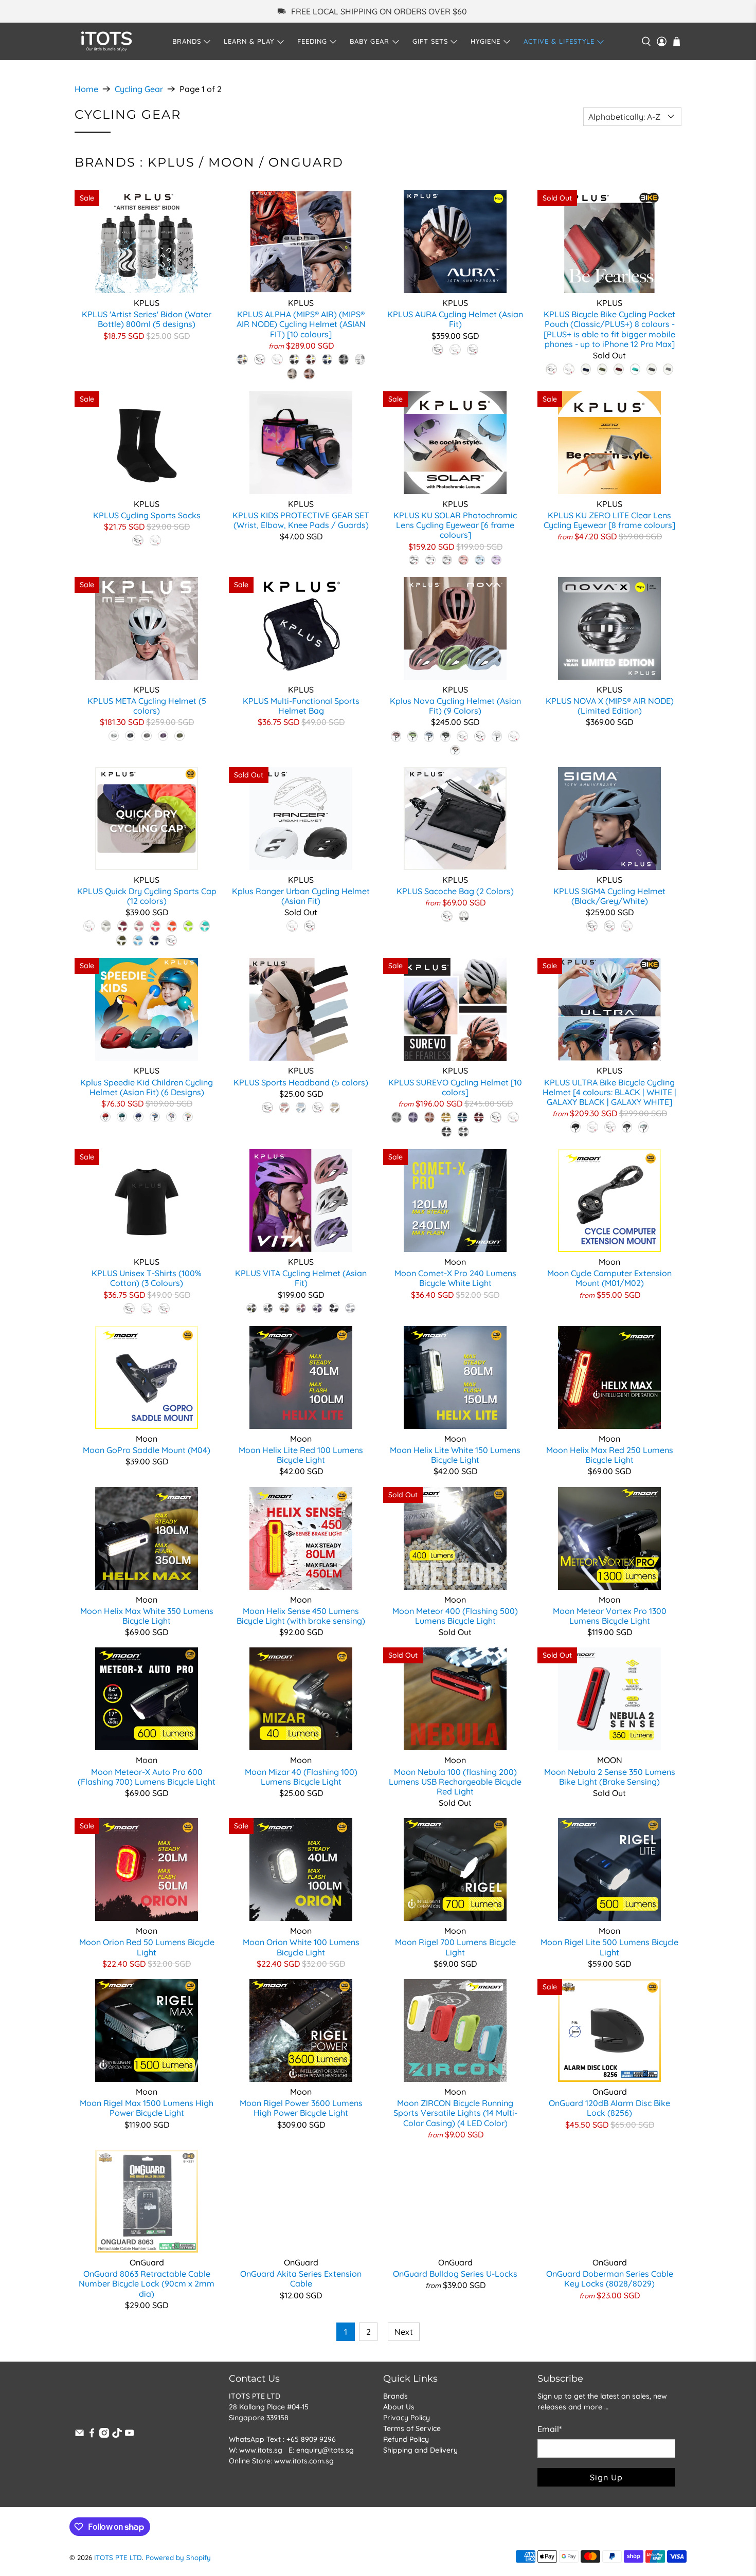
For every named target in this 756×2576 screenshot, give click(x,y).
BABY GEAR (370, 41)
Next (404, 2332)
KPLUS (171, 162)
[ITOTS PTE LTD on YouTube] (129, 2435)
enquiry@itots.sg (325, 2450)
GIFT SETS (430, 41)
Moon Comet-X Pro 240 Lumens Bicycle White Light (455, 1278)
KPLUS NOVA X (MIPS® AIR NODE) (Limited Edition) (610, 706)
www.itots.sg (261, 2450)
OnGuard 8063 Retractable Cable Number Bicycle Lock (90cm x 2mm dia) (147, 2283)
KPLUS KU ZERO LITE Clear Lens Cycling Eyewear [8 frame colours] (609, 520)
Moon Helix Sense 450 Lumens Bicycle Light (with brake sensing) (301, 1616)
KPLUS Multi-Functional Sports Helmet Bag (301, 706)
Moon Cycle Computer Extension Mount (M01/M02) (609, 1278)
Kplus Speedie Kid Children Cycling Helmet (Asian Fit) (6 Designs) (147, 1087)
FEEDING (312, 41)
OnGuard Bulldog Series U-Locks (455, 2274)
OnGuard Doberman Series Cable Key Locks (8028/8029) (610, 2279)
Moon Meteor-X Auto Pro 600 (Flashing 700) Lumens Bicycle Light (147, 1777)
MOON (232, 162)
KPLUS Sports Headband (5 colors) (301, 1082)
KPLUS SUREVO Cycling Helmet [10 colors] (455, 1087)
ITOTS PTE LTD (118, 2557)
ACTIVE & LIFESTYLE (559, 41)
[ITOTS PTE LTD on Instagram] (104, 2435)
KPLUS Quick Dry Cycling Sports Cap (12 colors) (147, 896)
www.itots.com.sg (304, 2461)
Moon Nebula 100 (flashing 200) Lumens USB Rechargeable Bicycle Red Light (455, 1782)
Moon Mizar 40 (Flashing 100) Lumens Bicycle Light (301, 1777)
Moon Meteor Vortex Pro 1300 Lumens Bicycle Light (610, 1616)
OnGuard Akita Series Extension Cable (301, 2279)
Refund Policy (406, 2439)
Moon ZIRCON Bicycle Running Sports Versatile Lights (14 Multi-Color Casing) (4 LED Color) (455, 2113)
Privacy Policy (407, 2418)
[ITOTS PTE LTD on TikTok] (117, 2435)
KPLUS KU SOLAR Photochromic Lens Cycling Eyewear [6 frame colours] (455, 525)
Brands (395, 2396)
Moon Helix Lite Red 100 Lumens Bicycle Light (301, 1455)
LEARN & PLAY (249, 41)
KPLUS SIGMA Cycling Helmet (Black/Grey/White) (609, 896)
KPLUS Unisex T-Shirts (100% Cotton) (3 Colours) (147, 1278)
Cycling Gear (139, 89)
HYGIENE (485, 41)
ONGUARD (306, 162)
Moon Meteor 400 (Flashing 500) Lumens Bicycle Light (455, 1616)
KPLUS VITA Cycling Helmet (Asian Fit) (301, 1278)
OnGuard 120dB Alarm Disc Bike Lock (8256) (609, 2108)
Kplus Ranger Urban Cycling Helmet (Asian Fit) (301, 896)
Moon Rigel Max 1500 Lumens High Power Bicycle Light (147, 2108)
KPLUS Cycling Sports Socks (147, 515)
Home (86, 89)
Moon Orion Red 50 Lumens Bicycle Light (147, 1947)
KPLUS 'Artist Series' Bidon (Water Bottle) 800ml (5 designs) (147, 319)
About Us (399, 2407)
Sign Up (606, 2477)
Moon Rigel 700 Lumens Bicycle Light (455, 1947)
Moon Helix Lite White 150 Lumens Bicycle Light (455, 1455)
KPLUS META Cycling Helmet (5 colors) (147, 706)
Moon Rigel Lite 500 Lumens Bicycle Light (609, 1947)
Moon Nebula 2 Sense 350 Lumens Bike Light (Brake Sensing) (610, 1777)
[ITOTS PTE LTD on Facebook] (92, 2435)
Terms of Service (412, 2428)
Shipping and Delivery (420, 2450)
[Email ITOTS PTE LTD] (79, 2435)
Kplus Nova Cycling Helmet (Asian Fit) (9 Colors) (455, 706)
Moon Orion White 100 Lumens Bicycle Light (301, 1947)
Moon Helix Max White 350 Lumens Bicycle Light (147, 1616)
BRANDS (187, 41)
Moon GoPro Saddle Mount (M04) (147, 1450)
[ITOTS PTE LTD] (106, 41)
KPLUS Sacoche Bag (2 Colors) (455, 891)
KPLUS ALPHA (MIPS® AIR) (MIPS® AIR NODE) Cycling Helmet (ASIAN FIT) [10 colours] (301, 324)
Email (550, 2429)
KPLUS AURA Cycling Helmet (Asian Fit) (455, 319)
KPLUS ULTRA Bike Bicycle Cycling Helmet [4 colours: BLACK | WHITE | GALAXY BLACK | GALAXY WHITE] (609, 1092)
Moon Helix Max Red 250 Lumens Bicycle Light (610, 1455)
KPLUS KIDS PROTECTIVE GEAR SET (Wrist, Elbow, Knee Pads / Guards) (301, 520)
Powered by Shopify (178, 2557)
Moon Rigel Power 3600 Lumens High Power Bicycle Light (301, 2108)
